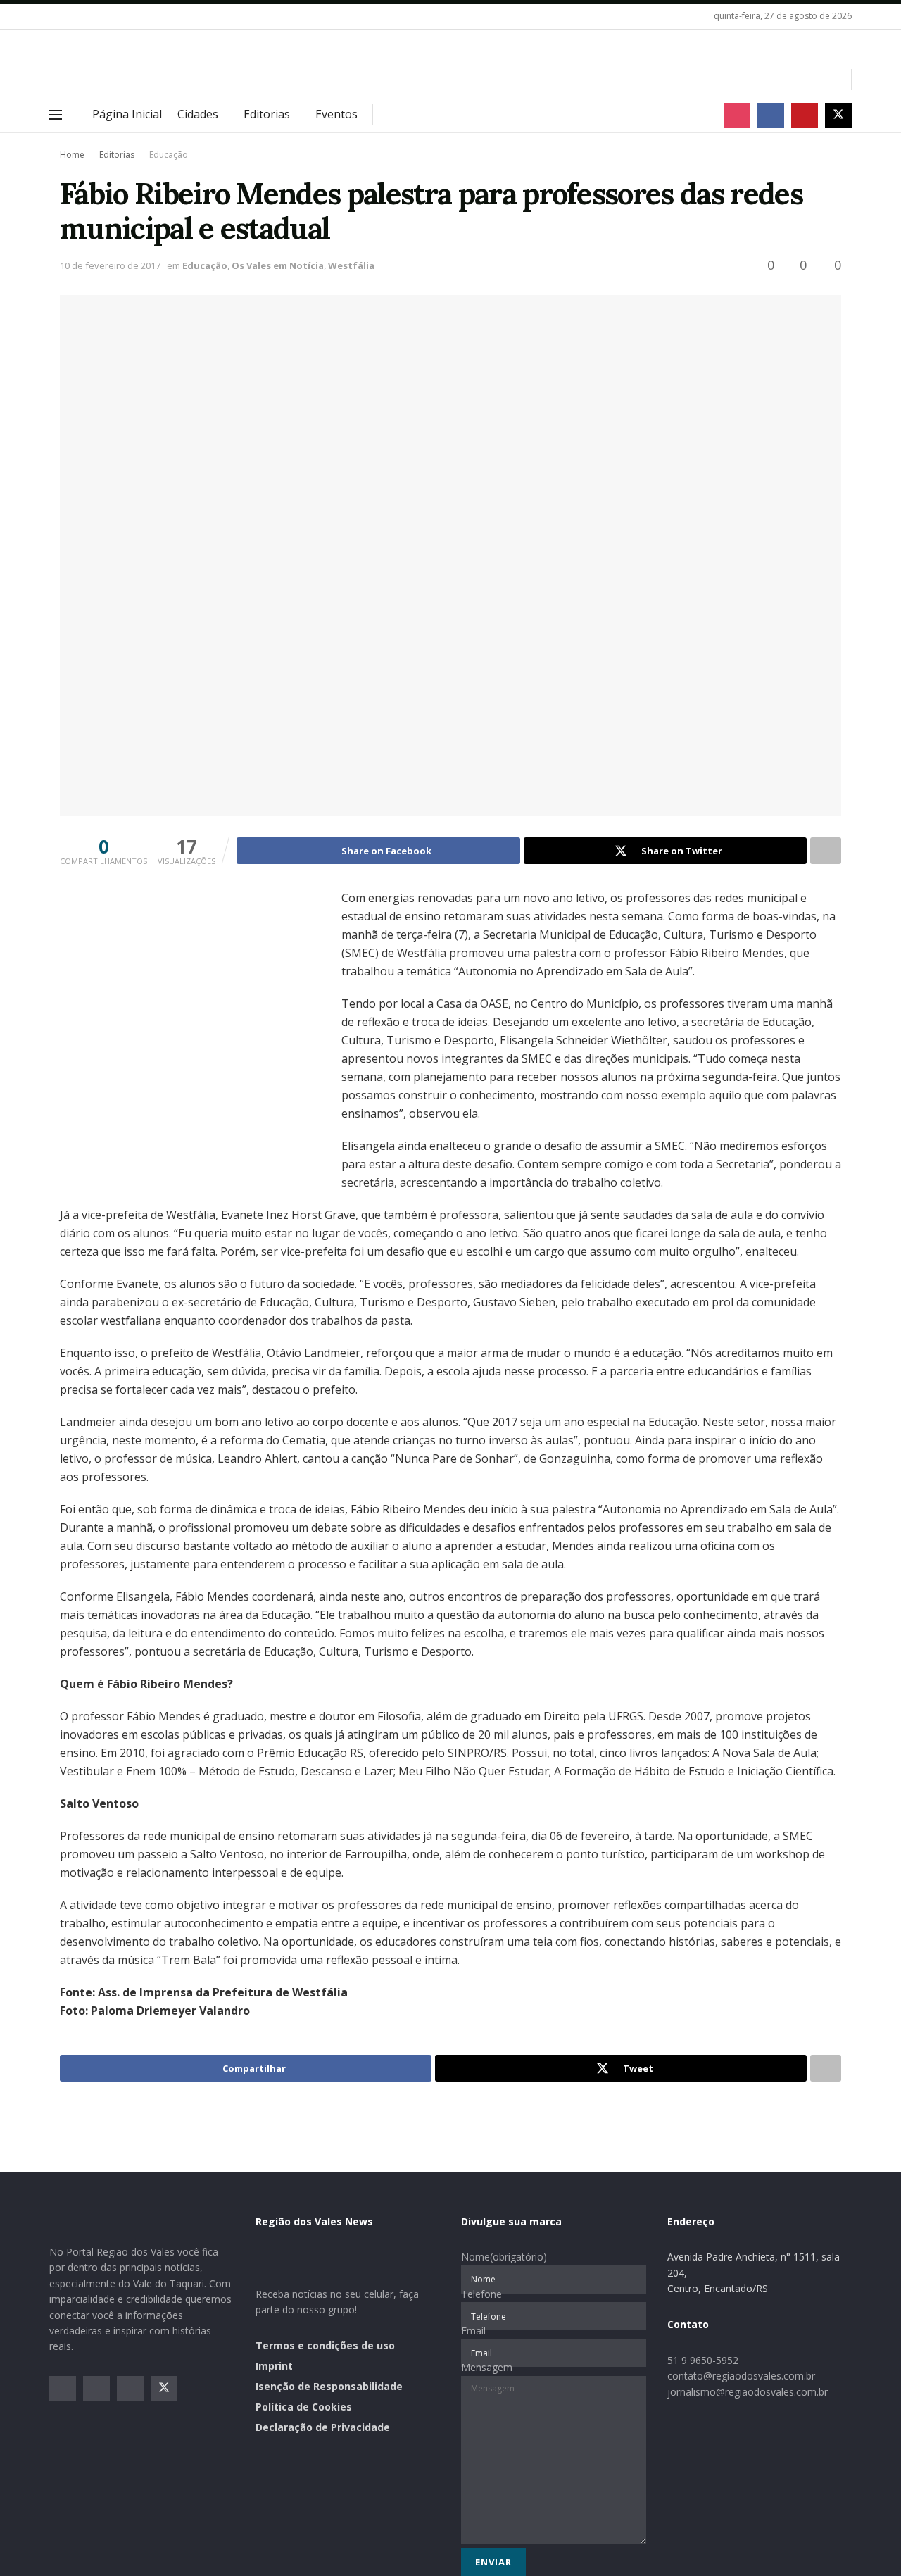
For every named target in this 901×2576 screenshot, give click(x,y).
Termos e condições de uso (325, 2345)
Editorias (267, 114)
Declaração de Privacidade (323, 2427)
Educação (169, 155)
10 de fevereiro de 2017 (110, 265)
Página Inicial (127, 114)
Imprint (274, 2366)
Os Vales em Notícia (278, 265)
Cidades (198, 114)
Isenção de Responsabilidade (329, 2386)
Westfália (351, 265)
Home (72, 155)
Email (473, 2331)
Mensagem (487, 2367)
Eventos (336, 114)
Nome (504, 2257)
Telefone (481, 2294)
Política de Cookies (304, 2407)
